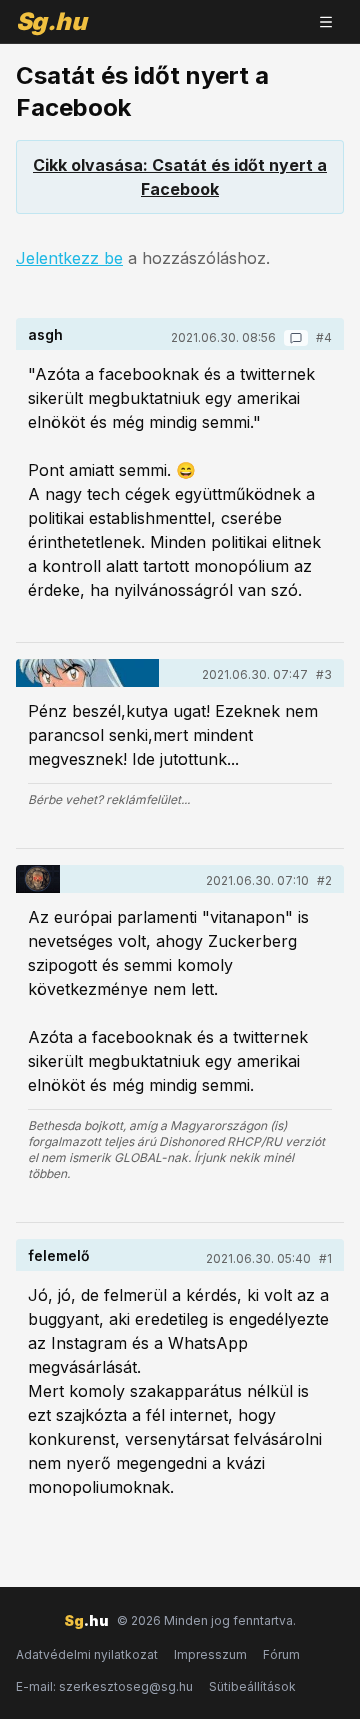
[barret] (87, 673)
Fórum (281, 1654)
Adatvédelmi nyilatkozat (87, 1654)
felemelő (59, 1255)
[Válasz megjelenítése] (296, 338)
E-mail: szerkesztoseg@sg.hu (104, 1686)
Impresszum (210, 1654)
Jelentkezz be (69, 258)
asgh (45, 334)
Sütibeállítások (252, 1686)
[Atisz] (38, 879)
